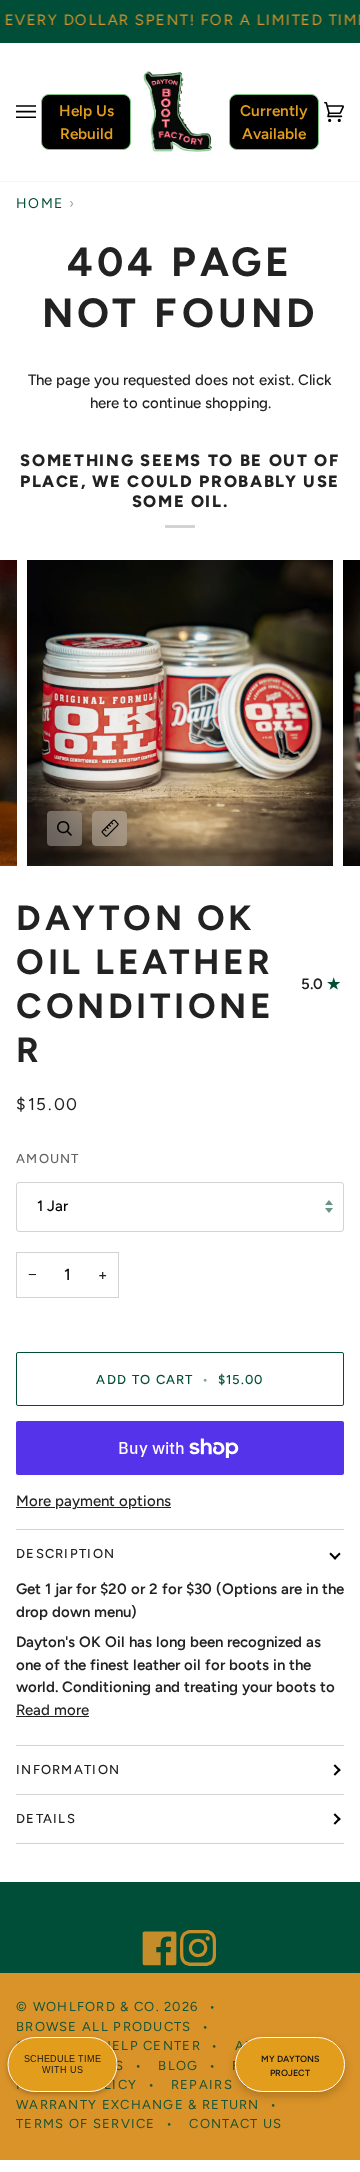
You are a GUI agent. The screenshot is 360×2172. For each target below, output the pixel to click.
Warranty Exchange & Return (138, 2104)
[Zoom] (64, 828)
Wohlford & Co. (96, 2006)
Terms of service (86, 2123)
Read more (52, 1710)
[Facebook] (151, 1921)
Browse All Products (104, 2026)
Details (46, 1818)
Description (65, 1553)
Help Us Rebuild (86, 122)
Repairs (202, 2084)
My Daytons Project (290, 2065)
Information (68, 1769)
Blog (178, 2065)
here (104, 403)
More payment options (93, 1501)
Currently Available (274, 122)
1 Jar (52, 1206)
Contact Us (235, 2123)
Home (40, 203)
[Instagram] (189, 1921)
